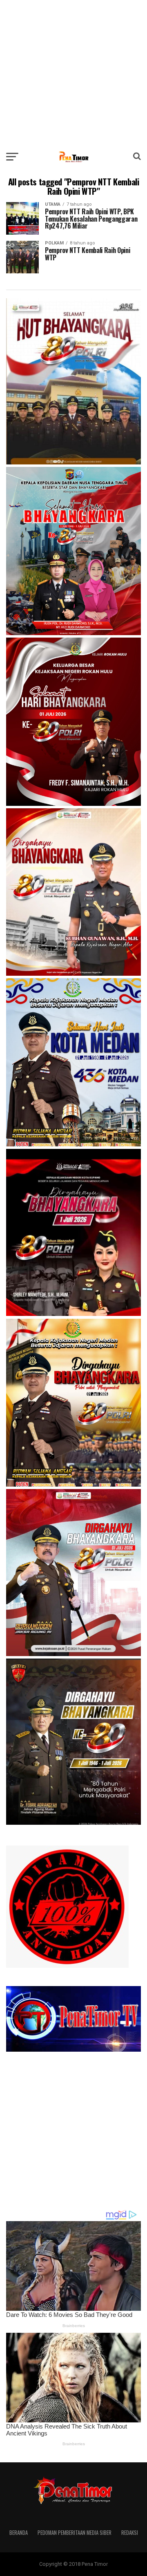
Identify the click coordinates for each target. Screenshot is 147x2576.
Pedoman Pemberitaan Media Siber (75, 2533)
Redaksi (130, 2533)
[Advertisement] (73, 73)
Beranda (19, 2533)
